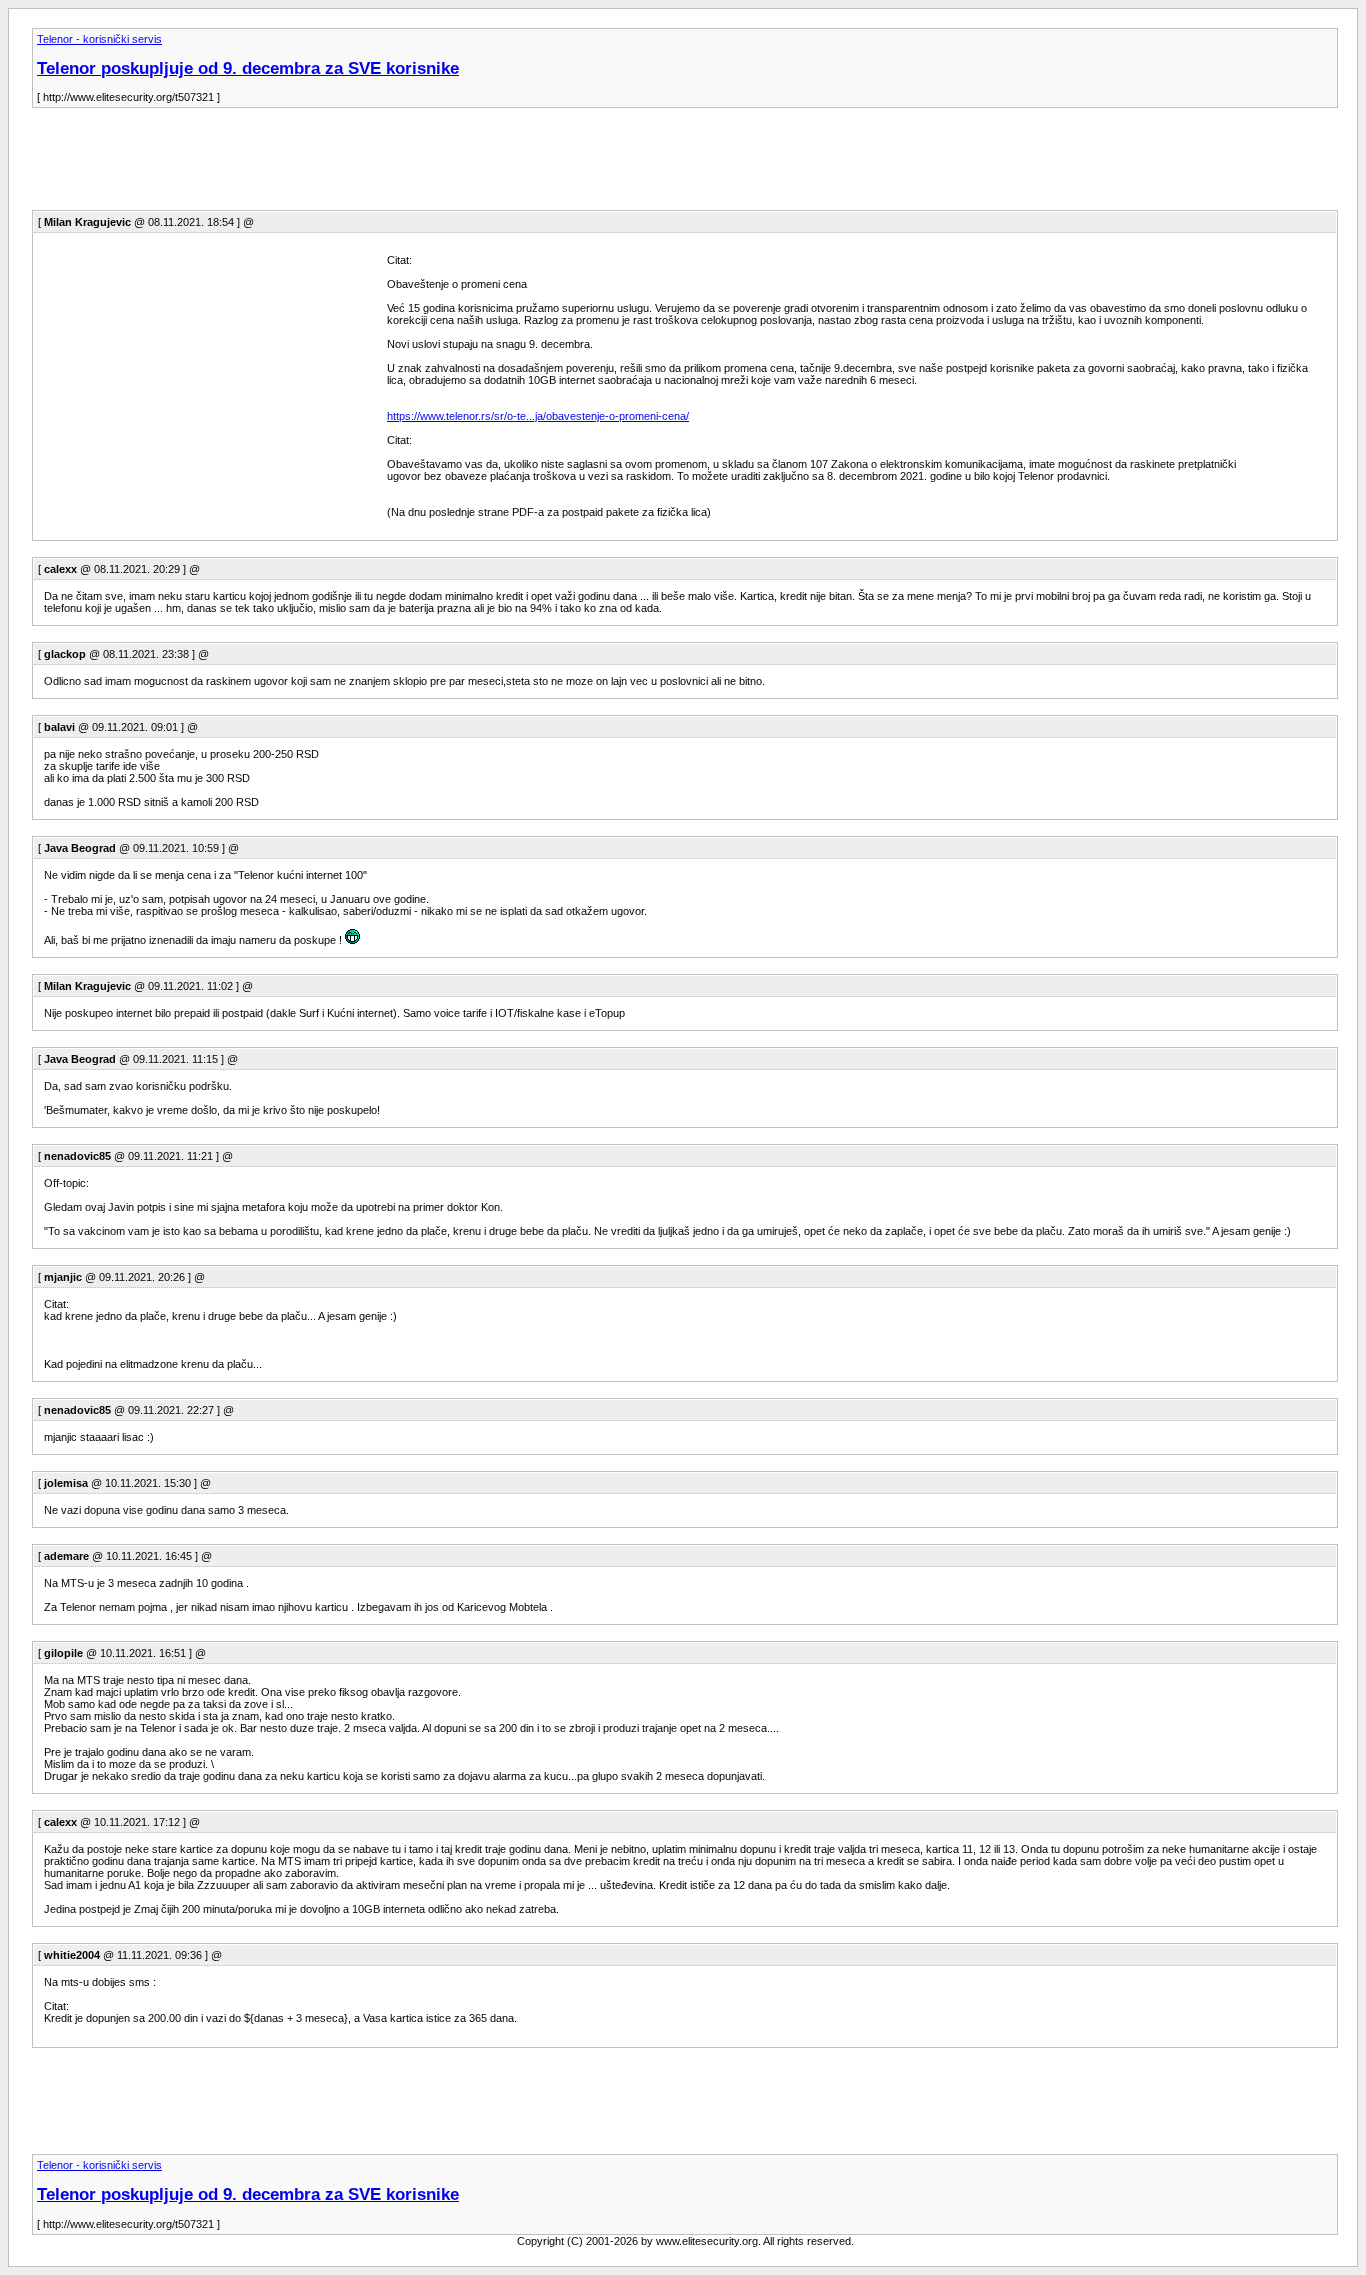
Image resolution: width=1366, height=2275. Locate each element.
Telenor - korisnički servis (99, 39)
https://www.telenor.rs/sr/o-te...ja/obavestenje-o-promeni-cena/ (538, 416)
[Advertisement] (396, 165)
